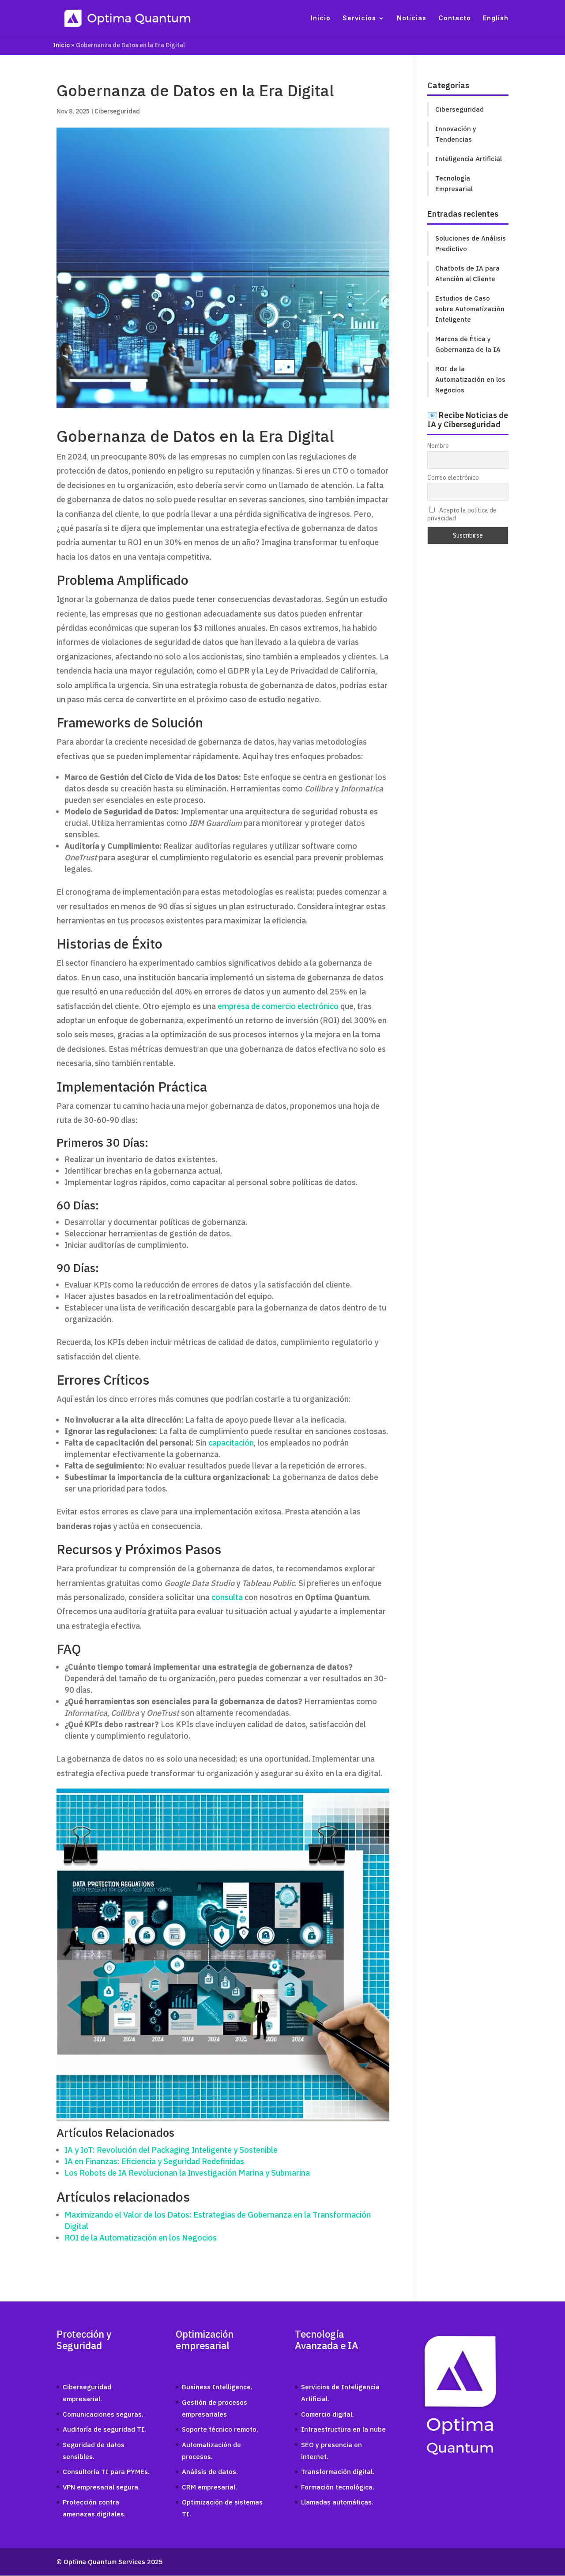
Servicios (359, 18)
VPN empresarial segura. (101, 2487)
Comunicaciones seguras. (103, 2414)
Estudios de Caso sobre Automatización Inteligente (470, 309)
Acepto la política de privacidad (462, 514)
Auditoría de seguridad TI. (104, 2429)
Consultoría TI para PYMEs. (106, 2472)
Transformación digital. (338, 2472)
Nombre (438, 446)
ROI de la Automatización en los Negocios (141, 2238)
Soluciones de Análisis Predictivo (471, 243)
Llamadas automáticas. (337, 2502)
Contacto (455, 18)
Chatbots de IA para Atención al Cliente (467, 273)
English (496, 18)
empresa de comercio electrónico (278, 1006)
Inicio (321, 18)
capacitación (231, 1443)
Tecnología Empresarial (454, 183)
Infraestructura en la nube (343, 2429)
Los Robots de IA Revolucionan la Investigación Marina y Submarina (187, 2173)
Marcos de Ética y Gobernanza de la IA (468, 344)
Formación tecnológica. (338, 2487)
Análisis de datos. (210, 2472)
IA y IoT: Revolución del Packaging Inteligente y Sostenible (171, 2150)
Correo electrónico (453, 478)
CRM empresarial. (209, 2487)
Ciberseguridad (117, 111)
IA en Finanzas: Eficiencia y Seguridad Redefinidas (154, 2161)
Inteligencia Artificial (469, 159)
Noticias (412, 18)
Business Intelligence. (217, 2387)
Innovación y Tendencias (456, 134)
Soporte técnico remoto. (220, 2429)
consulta (227, 1597)
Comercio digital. (328, 2414)
